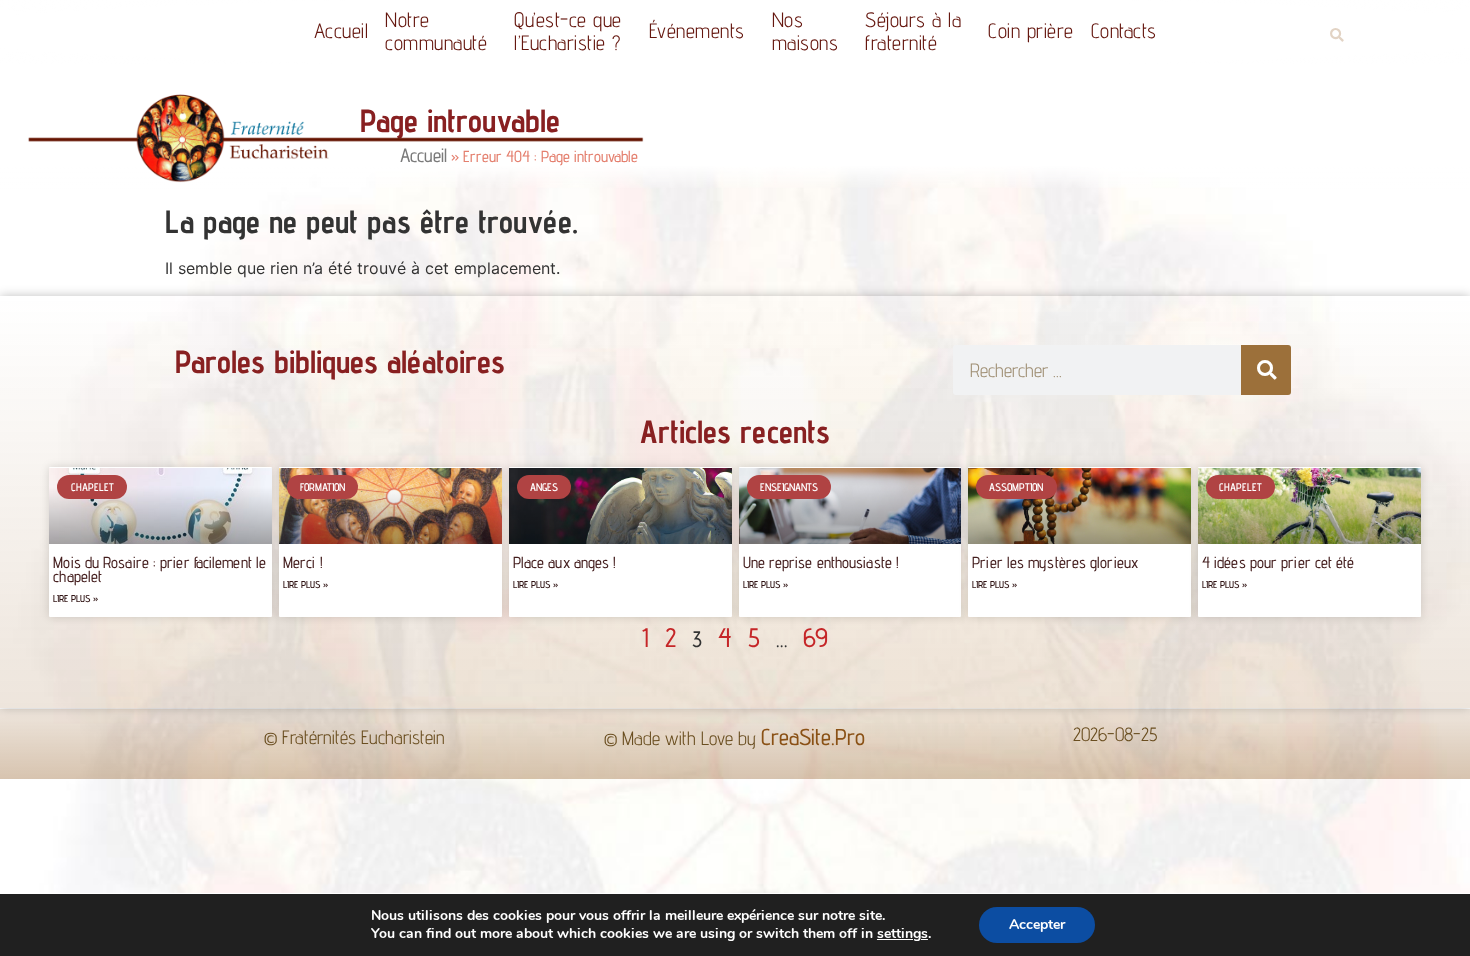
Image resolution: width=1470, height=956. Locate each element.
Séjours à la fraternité (913, 31)
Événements (697, 30)
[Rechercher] (1266, 370)
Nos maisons (805, 31)
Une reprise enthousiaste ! (821, 562)
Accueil (341, 30)
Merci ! (303, 562)
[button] (1336, 35)
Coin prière (1031, 30)
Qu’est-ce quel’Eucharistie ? (568, 31)
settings (902, 934)
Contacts (1124, 30)
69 (815, 637)
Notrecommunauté (436, 31)
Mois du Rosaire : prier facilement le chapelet (159, 569)
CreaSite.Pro (813, 736)
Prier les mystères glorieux (1055, 562)
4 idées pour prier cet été (1278, 562)
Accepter (1037, 924)
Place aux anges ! (565, 562)
